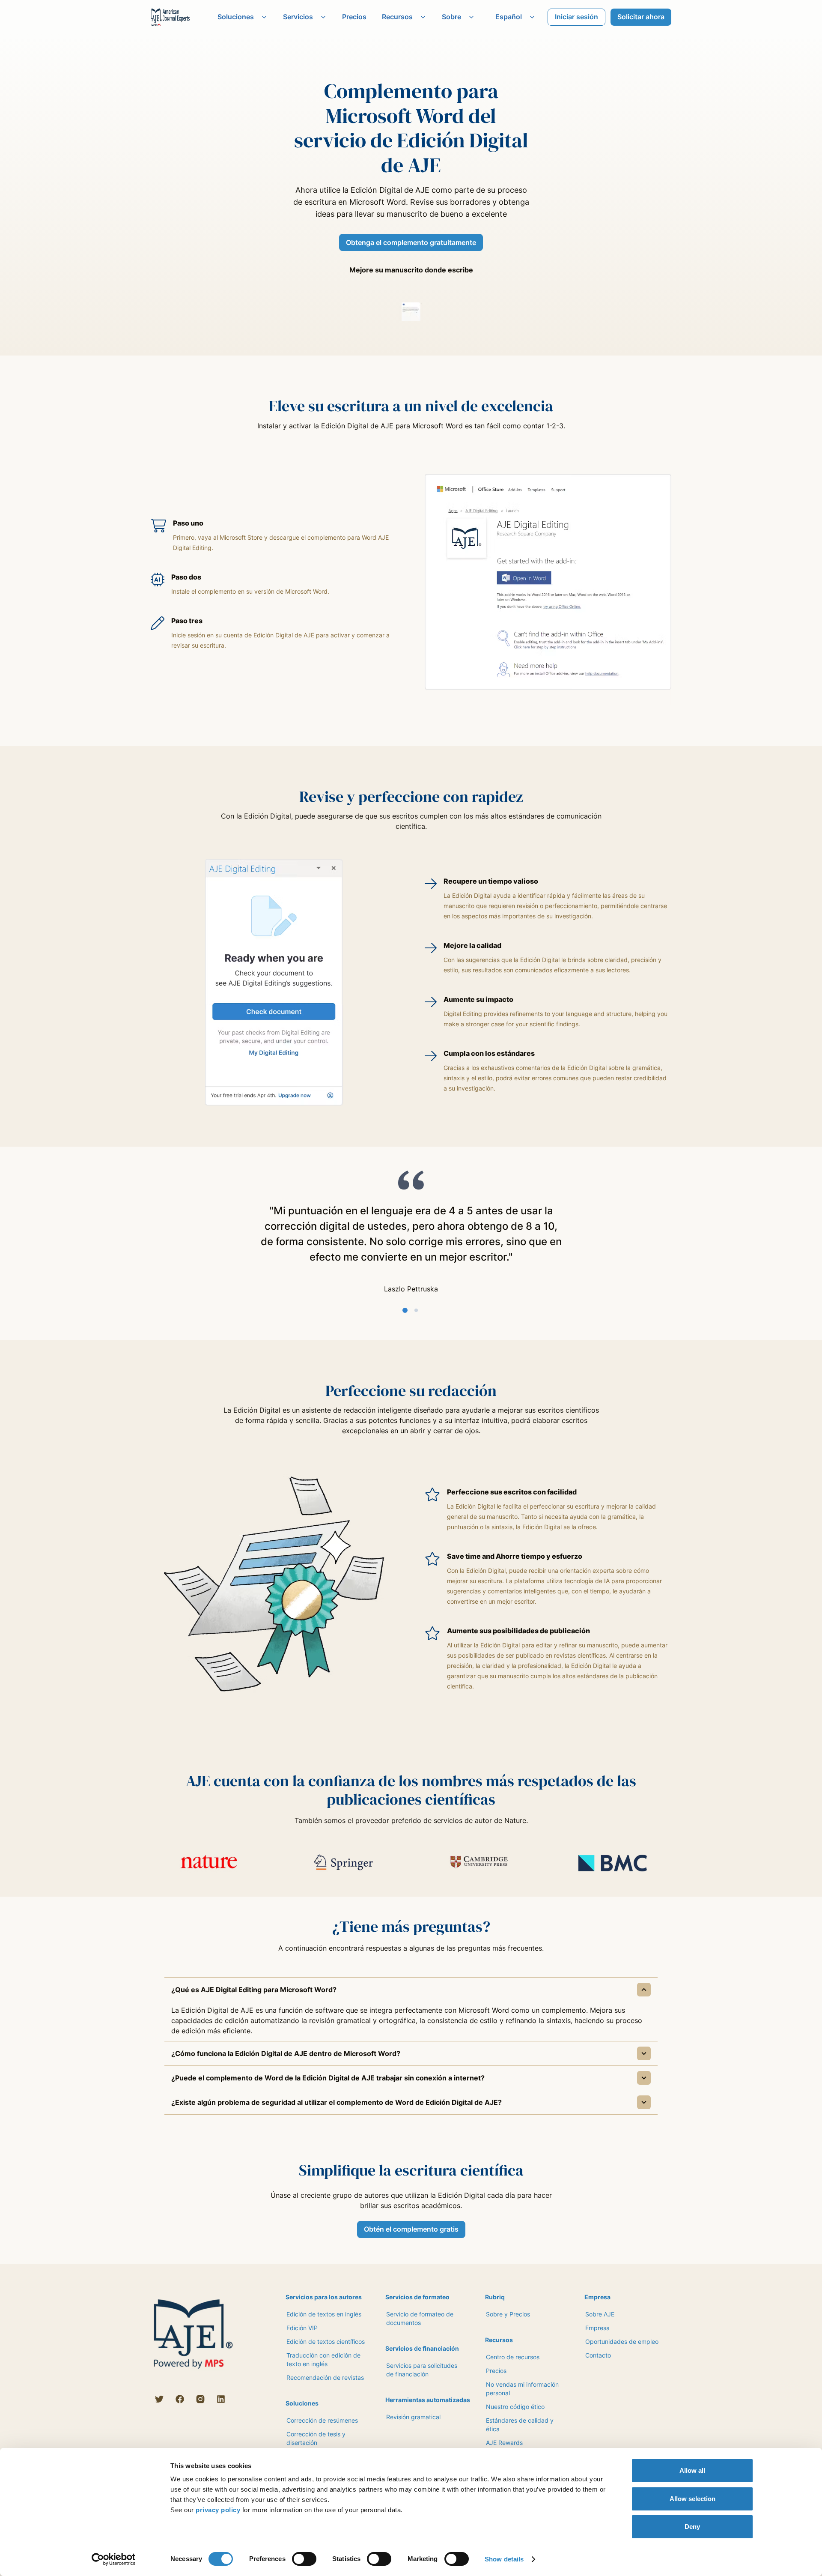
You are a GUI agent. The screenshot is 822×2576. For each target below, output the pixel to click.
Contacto (598, 2355)
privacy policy (218, 2510)
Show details (504, 2559)
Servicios (298, 17)
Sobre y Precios (508, 2314)
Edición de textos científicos (326, 2341)
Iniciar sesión (576, 17)
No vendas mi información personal (522, 2389)
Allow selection (692, 2499)
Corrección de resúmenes (322, 2420)
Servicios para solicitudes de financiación (422, 2370)
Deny (692, 2527)
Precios (354, 17)
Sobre (451, 17)
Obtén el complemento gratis (411, 2229)
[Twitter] (159, 2399)
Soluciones (236, 17)
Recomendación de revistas (325, 2377)
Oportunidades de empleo (622, 2341)
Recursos (397, 17)
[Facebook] (180, 2399)
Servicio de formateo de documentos (420, 2318)
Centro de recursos (513, 2357)
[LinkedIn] (221, 2399)
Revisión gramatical (413, 2417)
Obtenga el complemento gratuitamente (411, 242)
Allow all (692, 2470)
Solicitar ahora (641, 17)
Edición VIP (302, 2328)
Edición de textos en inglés (324, 2314)
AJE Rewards (504, 2443)
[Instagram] (200, 2399)
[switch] (304, 2559)
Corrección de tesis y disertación (316, 2438)
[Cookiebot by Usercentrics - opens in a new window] (114, 2559)
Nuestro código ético (515, 2407)
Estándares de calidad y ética (520, 2425)
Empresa (597, 2328)
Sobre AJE (600, 2314)
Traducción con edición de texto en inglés (323, 2359)
